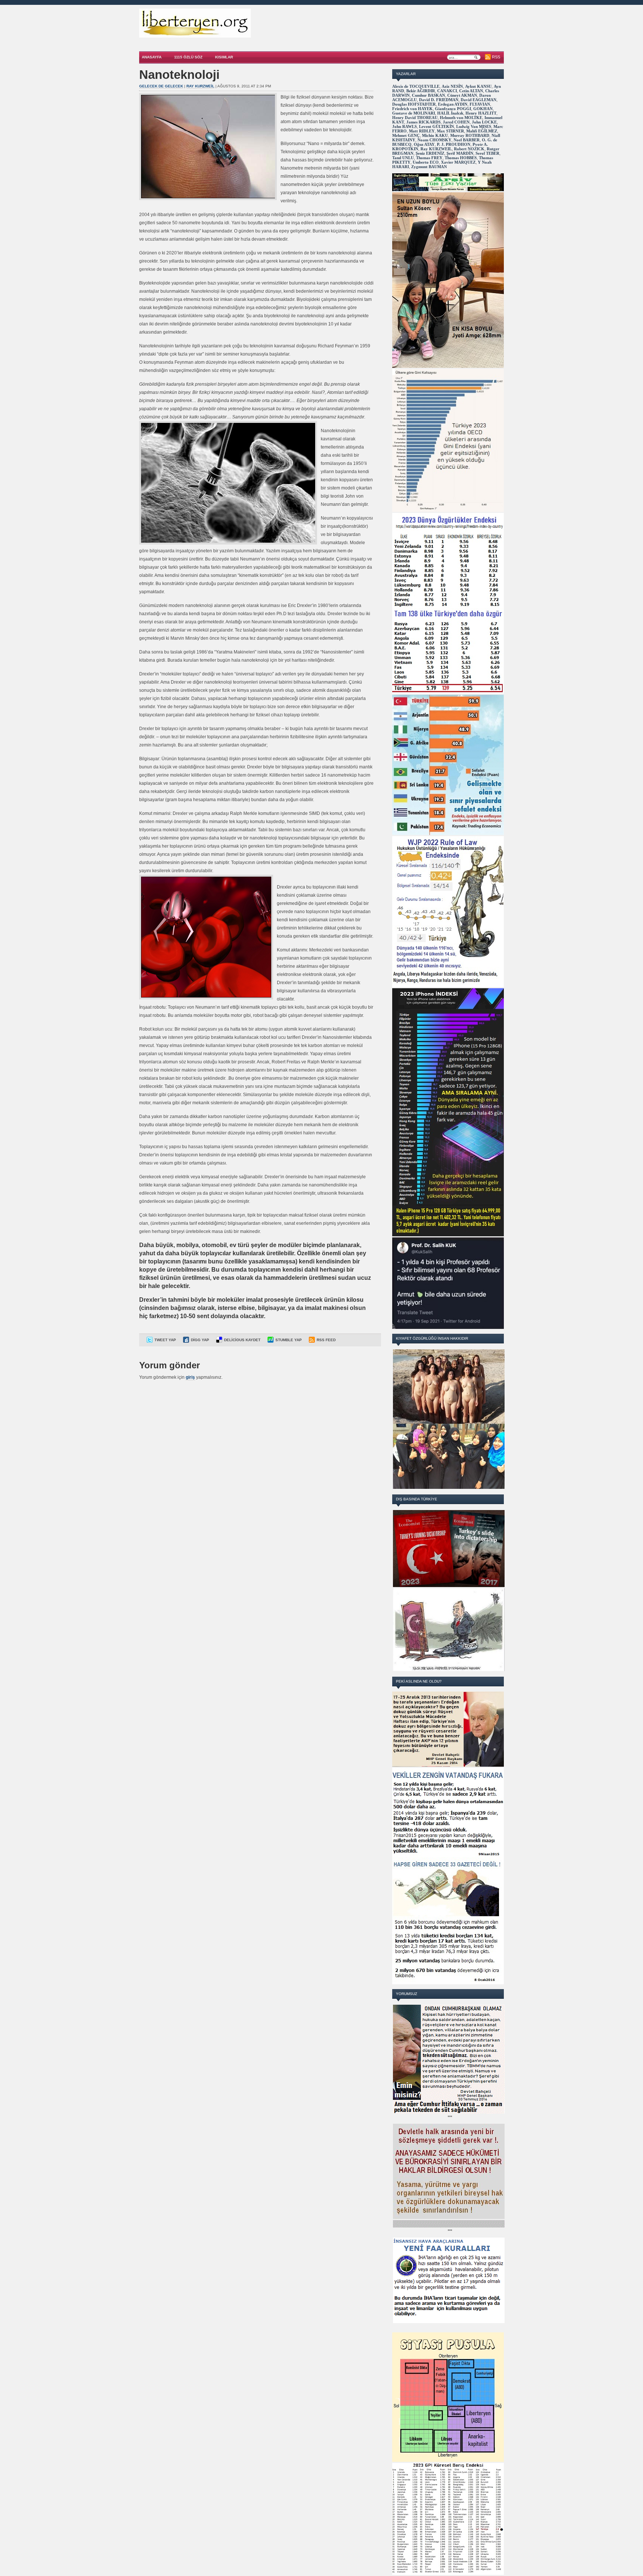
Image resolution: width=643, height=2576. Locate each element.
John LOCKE (484, 122)
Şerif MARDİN (460, 153)
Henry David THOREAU (415, 118)
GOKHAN (483, 109)
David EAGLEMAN (479, 100)
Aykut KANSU (478, 86)
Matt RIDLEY (422, 131)
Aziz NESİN (452, 86)
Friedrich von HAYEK (412, 109)
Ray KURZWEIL (436, 149)
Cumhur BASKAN (428, 95)
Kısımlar (224, 57)
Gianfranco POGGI (453, 109)
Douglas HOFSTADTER (414, 104)
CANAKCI (447, 91)
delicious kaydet (242, 1340)
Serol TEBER (487, 153)
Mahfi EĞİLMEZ (482, 131)
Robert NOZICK (469, 149)
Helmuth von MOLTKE (461, 118)
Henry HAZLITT (481, 113)
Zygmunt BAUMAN (429, 167)
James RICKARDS (423, 122)
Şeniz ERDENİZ (430, 153)
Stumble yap (289, 1340)
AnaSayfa (152, 57)
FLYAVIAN (480, 104)
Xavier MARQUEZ (458, 162)
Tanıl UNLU (403, 158)
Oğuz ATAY (424, 144)
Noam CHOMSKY (434, 140)
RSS (496, 57)
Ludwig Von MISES (474, 126)
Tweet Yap (165, 1340)
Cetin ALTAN (471, 91)
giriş (190, 1377)
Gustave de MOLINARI (414, 113)
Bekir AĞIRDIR (421, 91)
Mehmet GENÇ (406, 135)
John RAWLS (404, 126)
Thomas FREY (429, 158)
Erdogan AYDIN (453, 104)
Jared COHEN (456, 122)
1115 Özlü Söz (188, 57)
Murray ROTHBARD (470, 135)
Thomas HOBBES (461, 158)
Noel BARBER (467, 140)
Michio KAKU (435, 135)
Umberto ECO (426, 162)
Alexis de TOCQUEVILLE (416, 86)
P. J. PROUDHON (454, 144)
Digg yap (200, 1340)
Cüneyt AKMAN (462, 95)
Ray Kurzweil (200, 86)
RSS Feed (326, 1340)
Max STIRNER (450, 131)
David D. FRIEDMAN (439, 100)
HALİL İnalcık (450, 113)
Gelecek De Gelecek (161, 86)
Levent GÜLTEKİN (436, 126)
